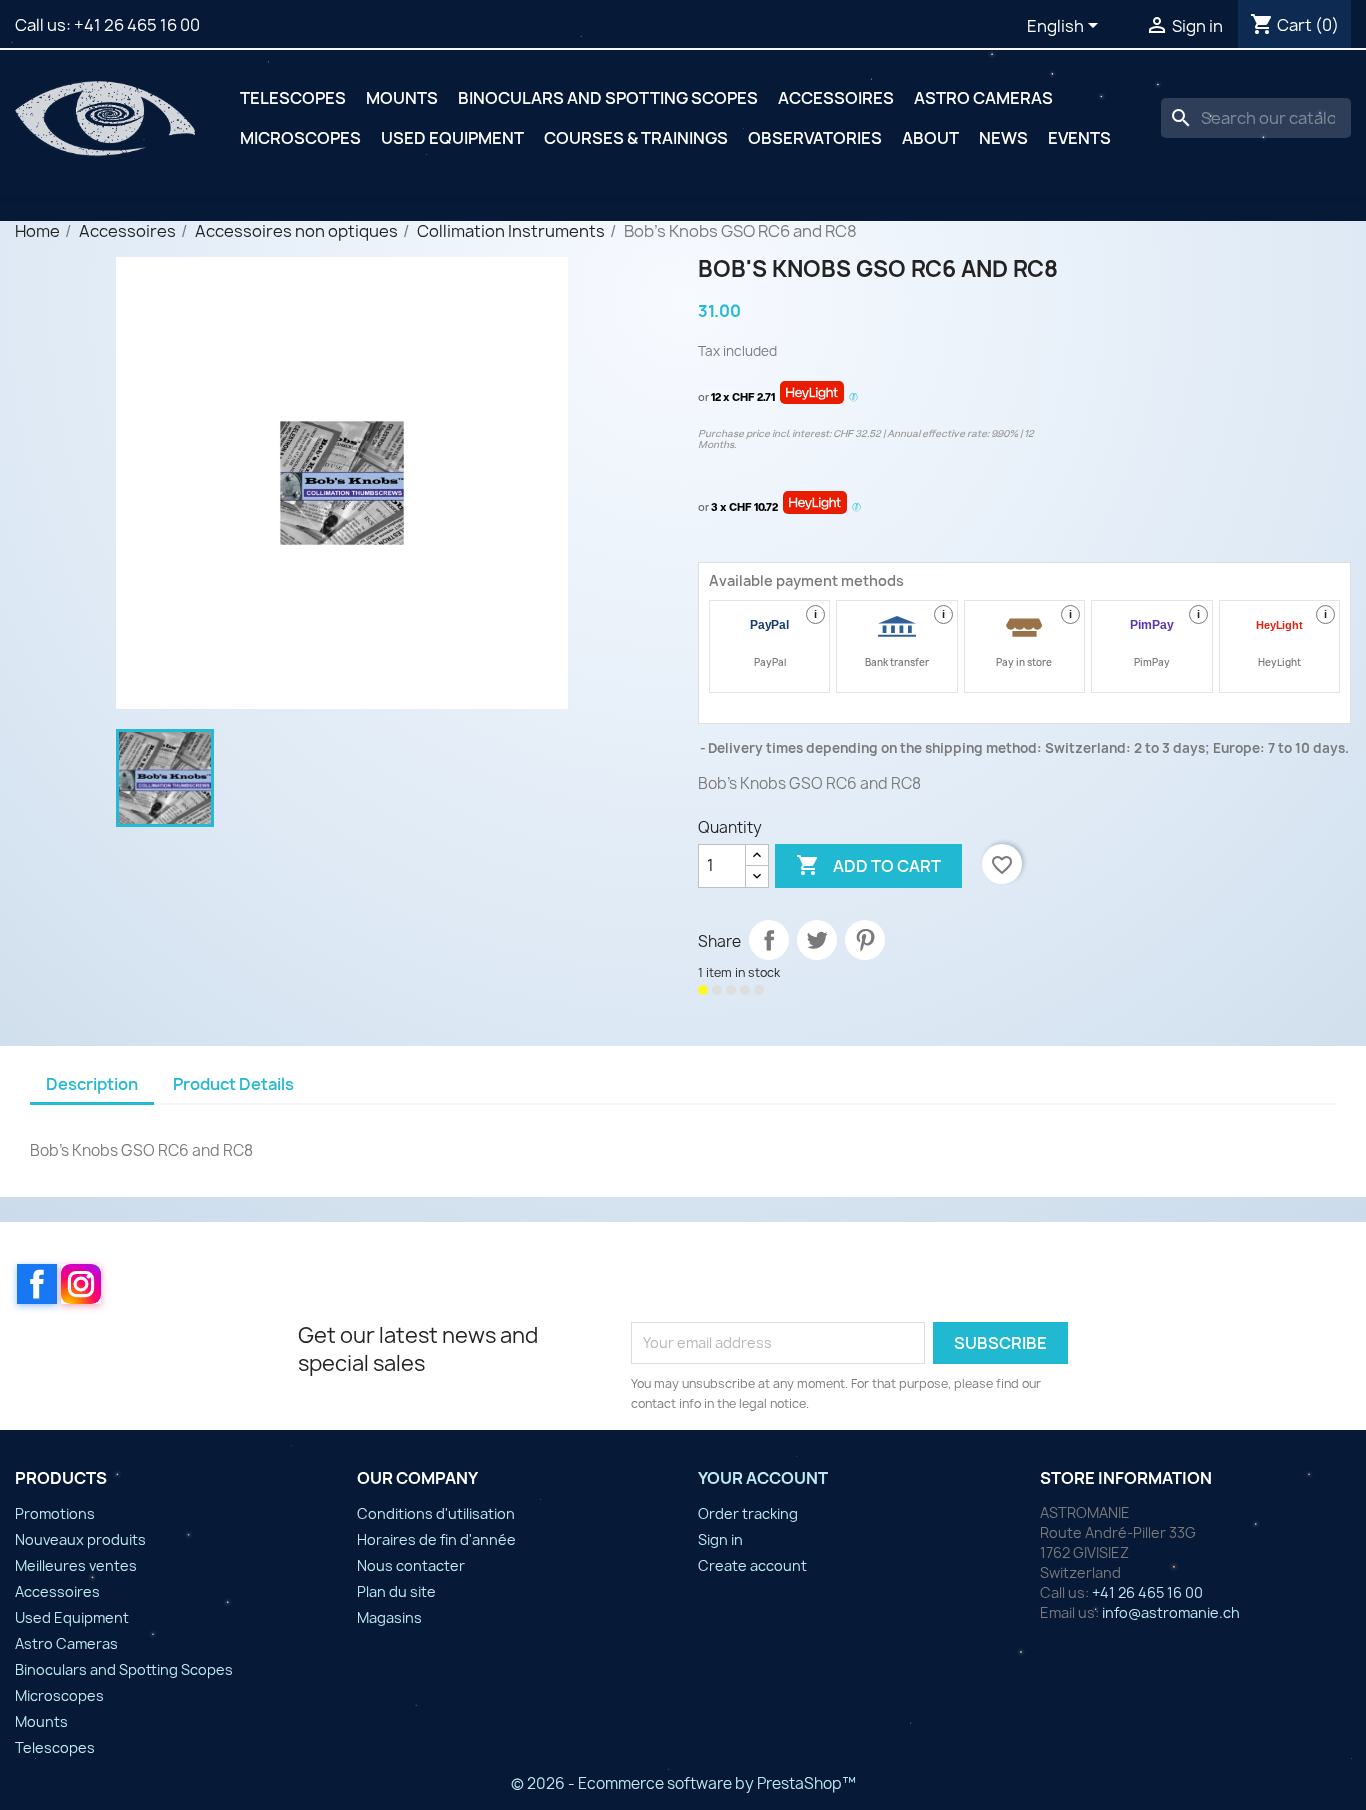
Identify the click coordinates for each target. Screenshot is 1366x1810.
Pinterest (865, 940)
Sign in (720, 1539)
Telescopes (293, 98)
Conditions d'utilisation (436, 1513)
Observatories (815, 138)
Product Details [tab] (233, 1084)
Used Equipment (452, 138)
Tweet (817, 940)
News (1003, 138)
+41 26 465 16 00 (137, 25)
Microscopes (300, 138)
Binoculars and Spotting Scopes (608, 98)
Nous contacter (411, 1565)
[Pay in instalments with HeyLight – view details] (853, 398)
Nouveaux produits (80, 1539)
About (930, 138)
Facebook (37, 1284)
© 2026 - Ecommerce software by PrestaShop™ (683, 1783)
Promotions (55, 1513)
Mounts (402, 98)
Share (769, 940)
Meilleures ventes (76, 1565)
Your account (763, 1478)
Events (1079, 138)
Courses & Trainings (636, 138)
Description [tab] (92, 1084)
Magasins (389, 1617)
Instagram (81, 1284)
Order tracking (748, 1513)
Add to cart (868, 865)
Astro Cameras (983, 98)
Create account (752, 1565)
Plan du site (396, 1591)
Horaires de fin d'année (436, 1539)
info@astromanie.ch (1171, 1612)
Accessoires (836, 98)
